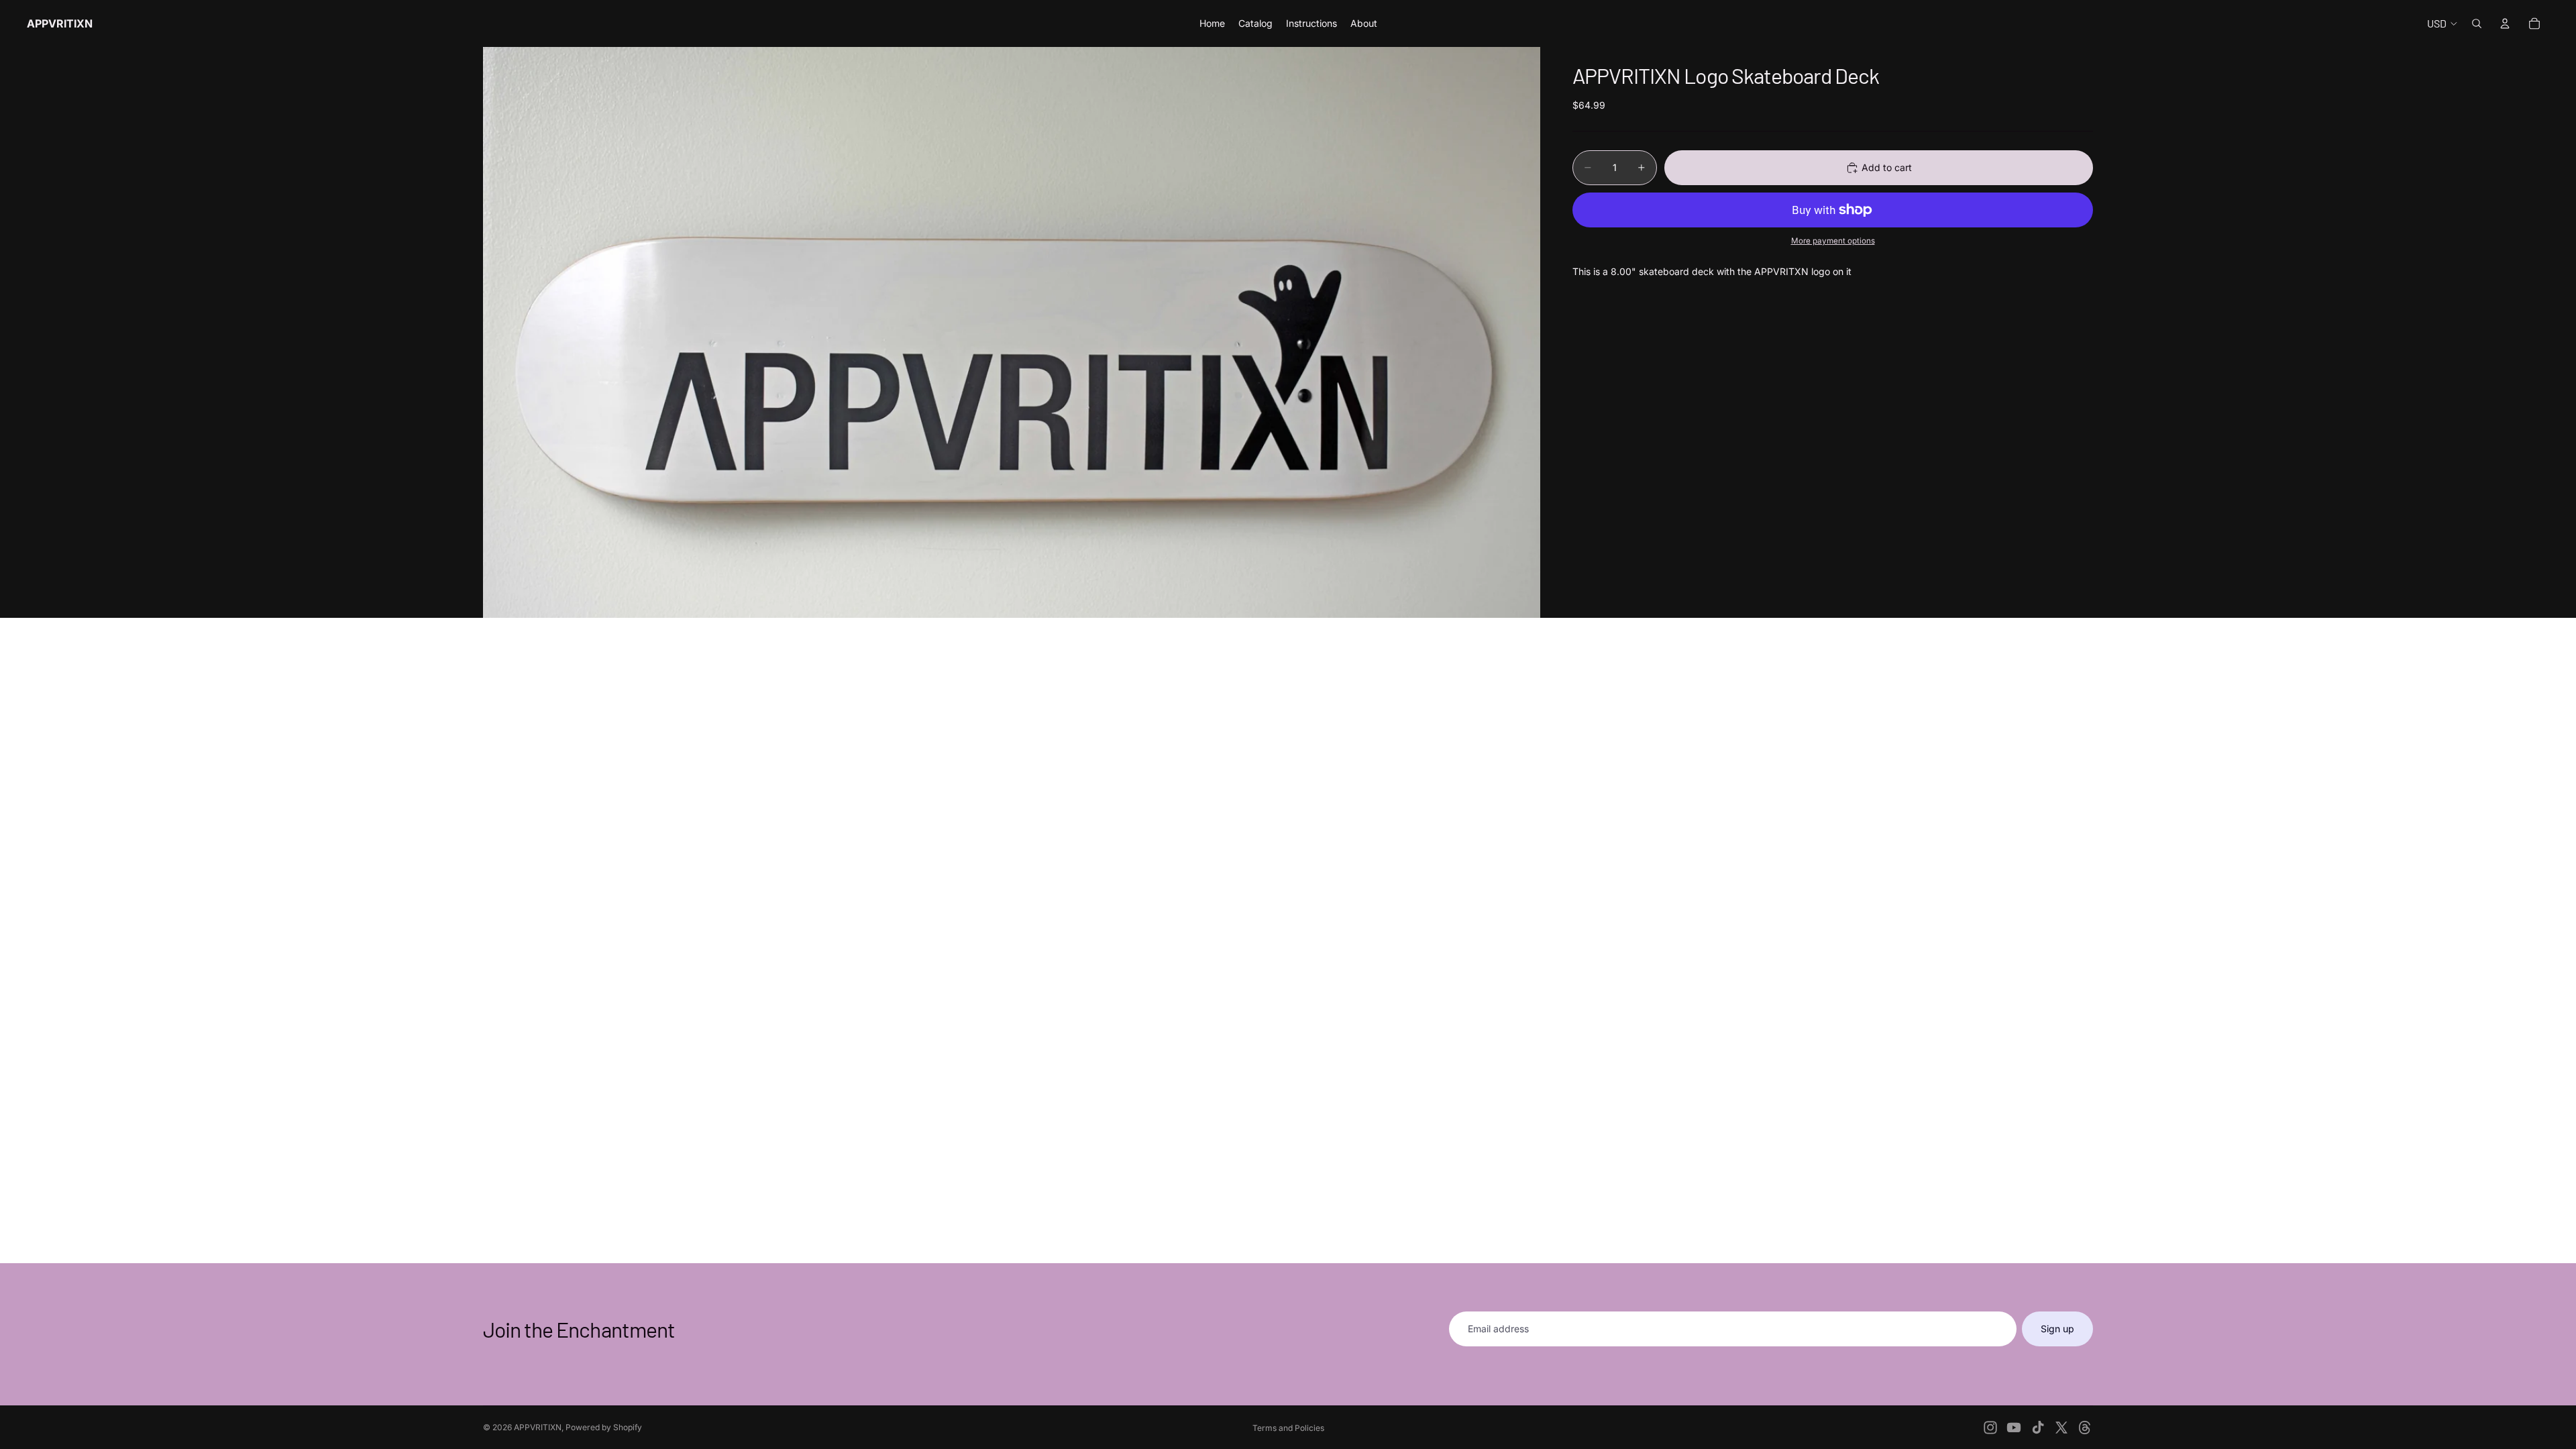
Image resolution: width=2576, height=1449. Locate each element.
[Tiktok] (2038, 1428)
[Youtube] (2014, 1428)
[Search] (2477, 23)
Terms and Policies (1288, 1428)
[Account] (2505, 23)
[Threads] (2085, 1428)
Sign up (2057, 1329)
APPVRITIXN (538, 1427)
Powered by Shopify (604, 1427)
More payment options (1833, 241)
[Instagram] (1990, 1428)
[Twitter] (2061, 1428)
